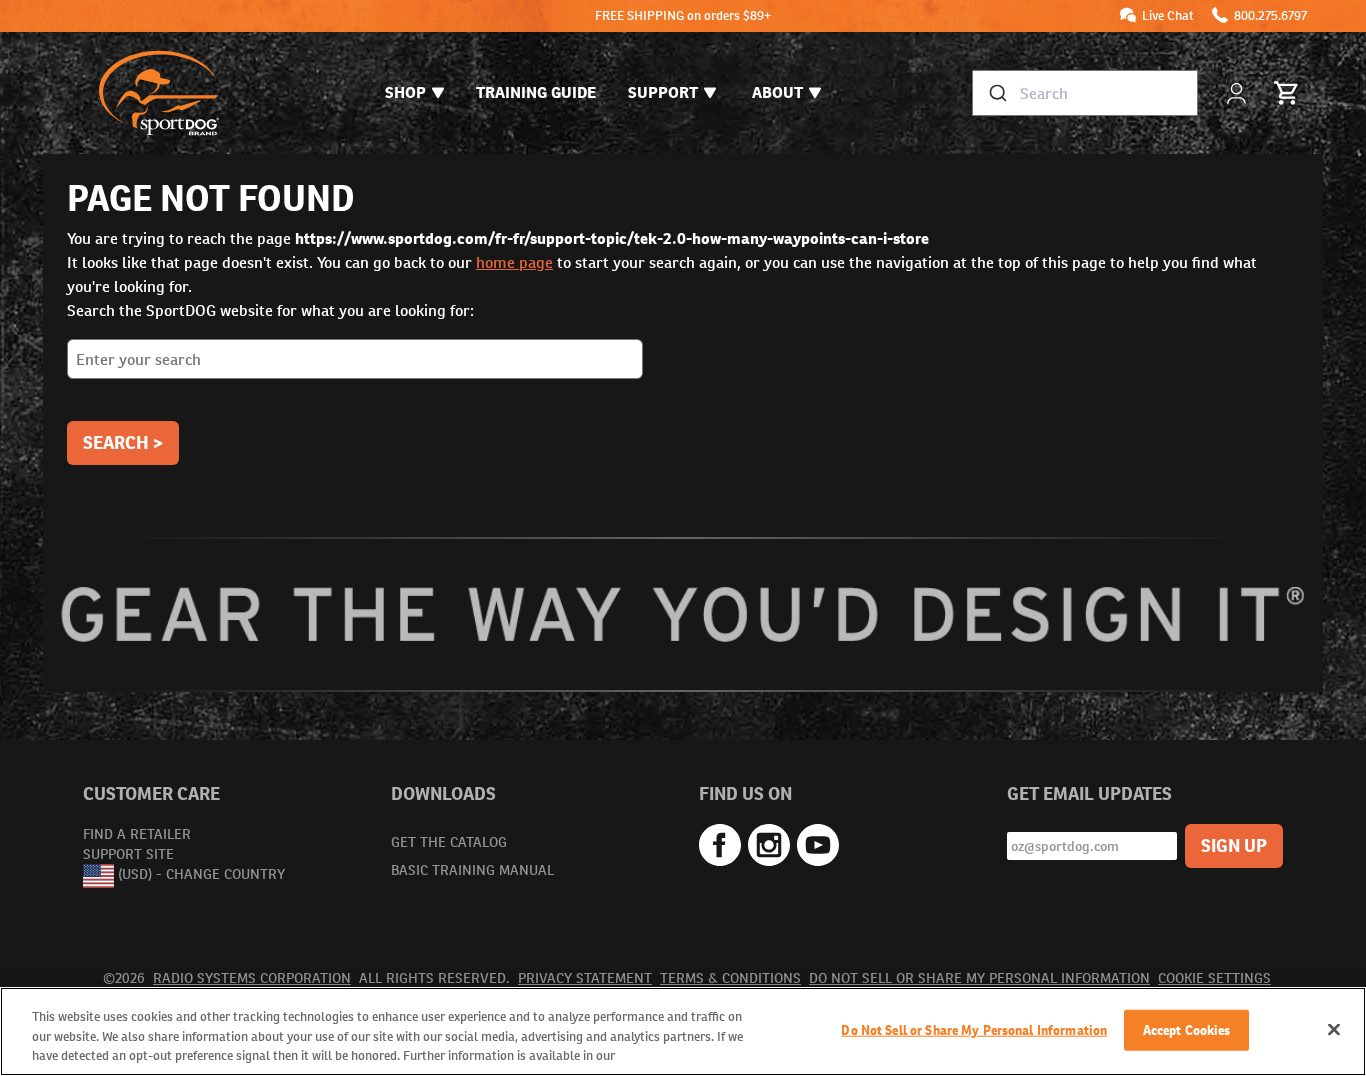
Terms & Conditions (730, 978)
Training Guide (536, 92)
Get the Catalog (449, 842)
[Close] (1334, 1029)
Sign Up (1234, 845)
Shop (405, 92)
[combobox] (1085, 93)
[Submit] (996, 93)
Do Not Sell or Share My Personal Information (979, 978)
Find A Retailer (137, 834)
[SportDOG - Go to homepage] (159, 93)
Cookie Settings (1214, 978)
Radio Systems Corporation (252, 978)
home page (514, 262)
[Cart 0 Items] (1287, 93)
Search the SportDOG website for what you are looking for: (270, 310)
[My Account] (1238, 93)
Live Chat (1168, 15)
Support (663, 92)
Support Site (128, 854)
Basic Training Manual (472, 870)
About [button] (777, 92)
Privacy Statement (585, 978)
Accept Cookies (1187, 1029)
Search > (123, 442)
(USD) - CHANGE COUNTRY (201, 875)
